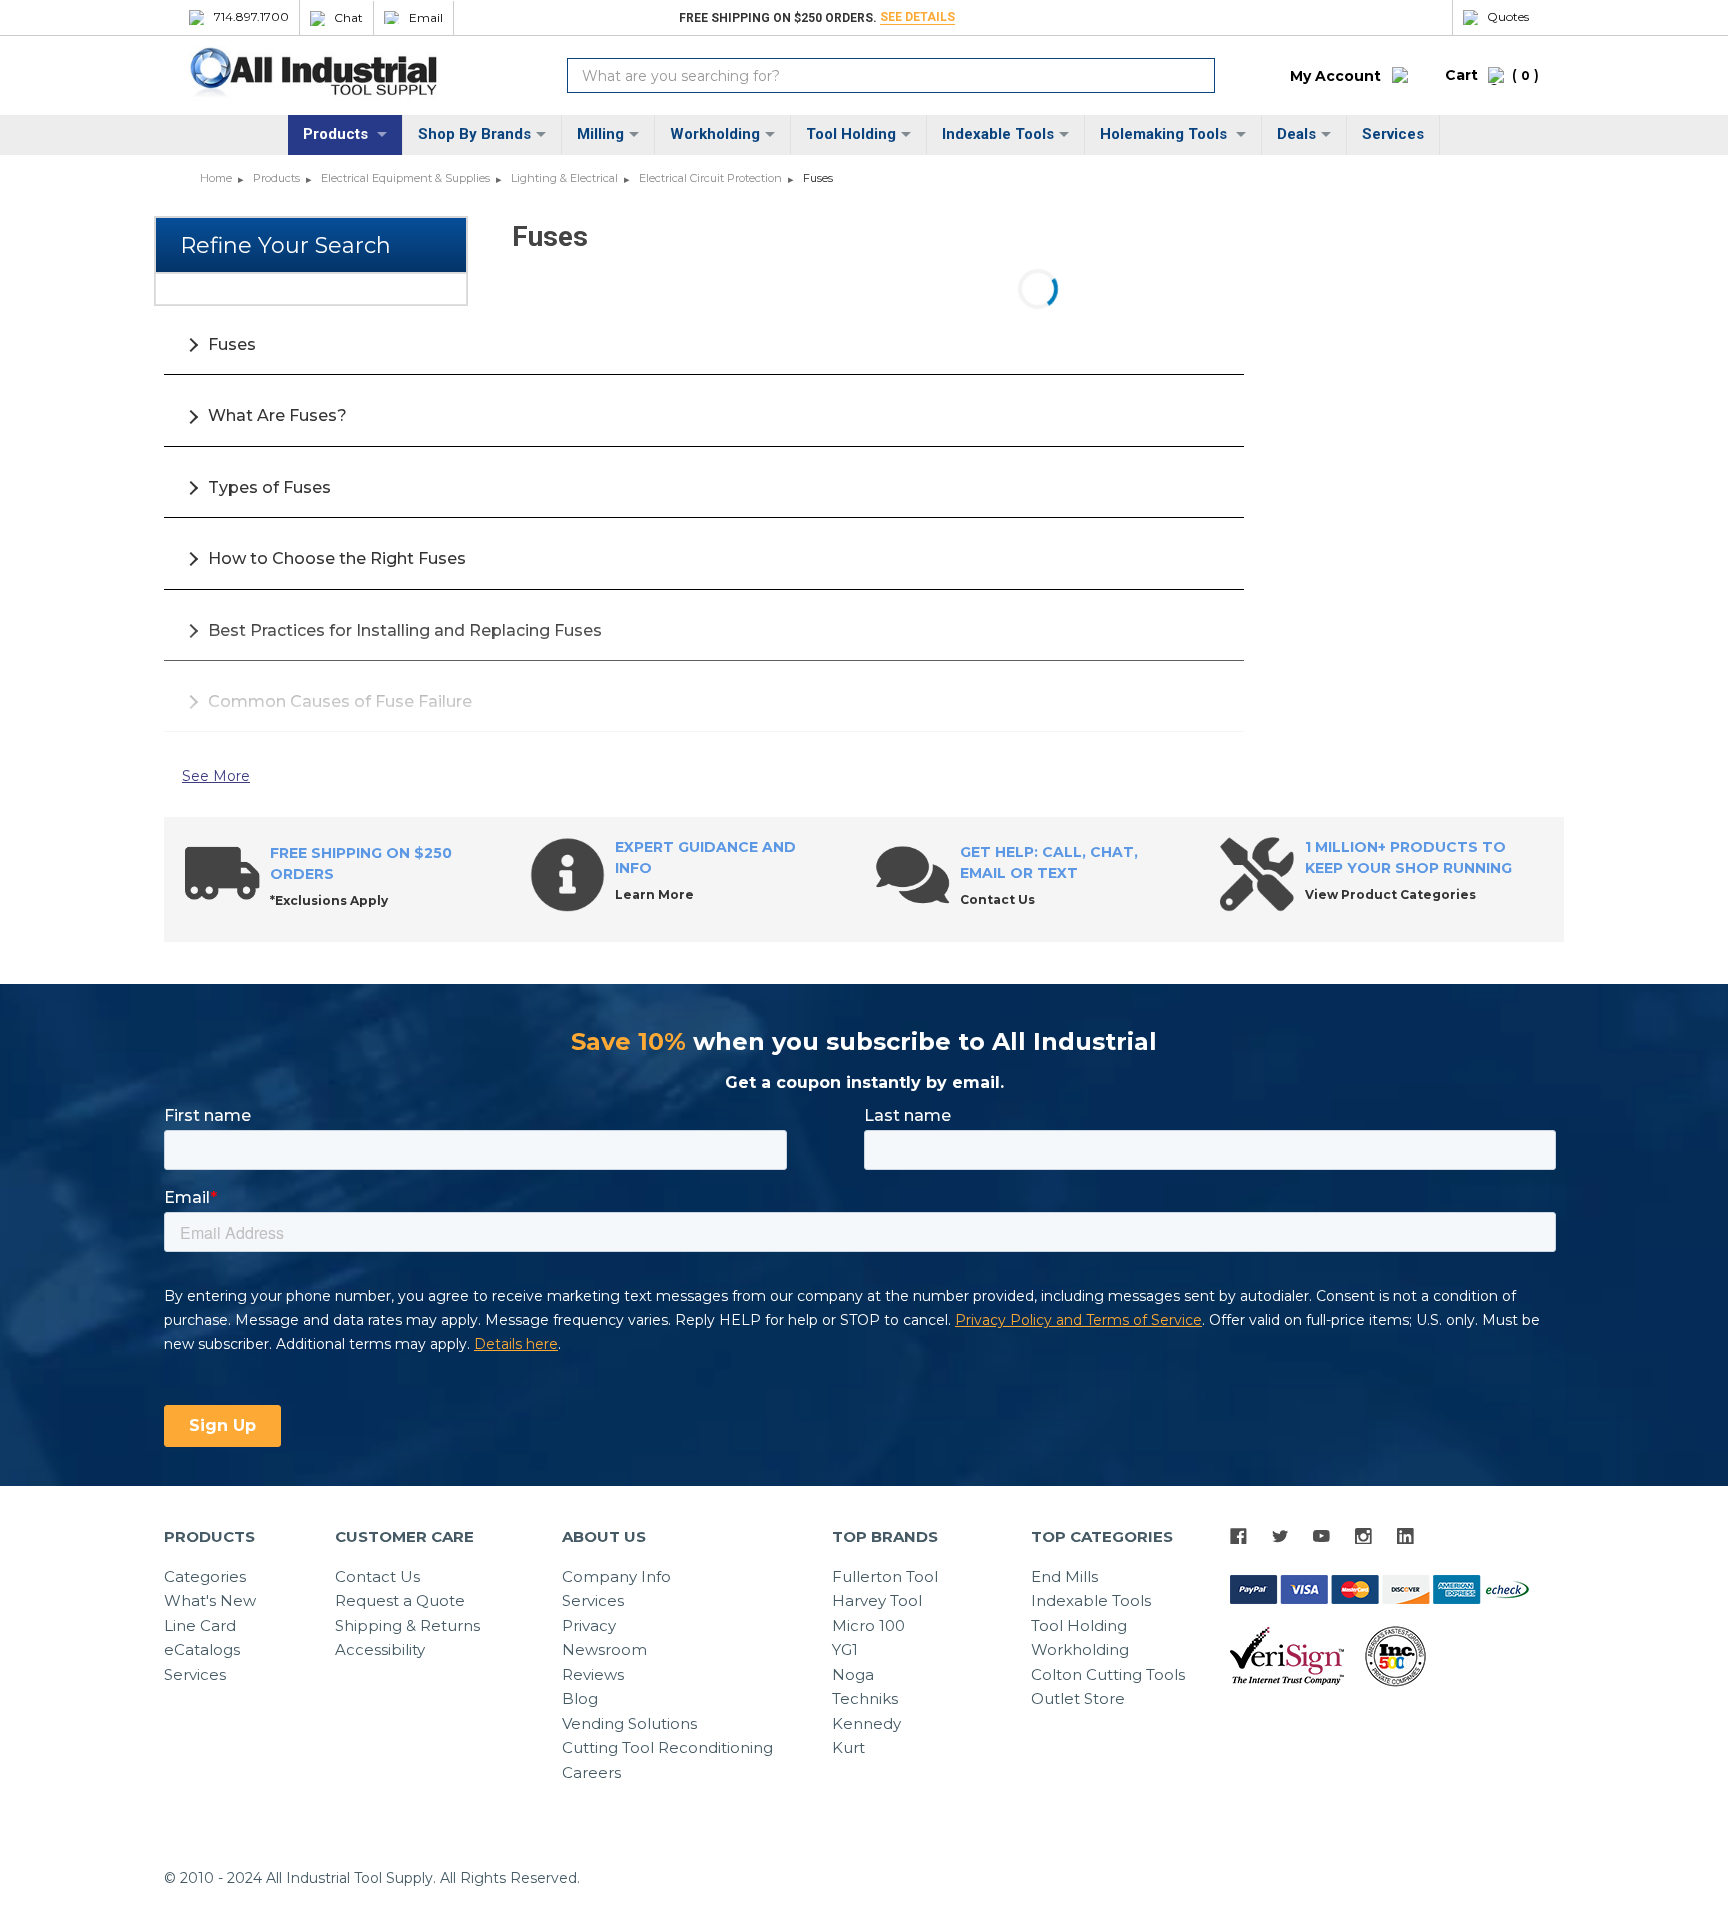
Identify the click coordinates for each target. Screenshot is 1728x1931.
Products (337, 134)
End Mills (1064, 1576)
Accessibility (380, 1649)
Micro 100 (868, 1625)
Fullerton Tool (885, 1576)
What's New (210, 1600)
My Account (1335, 76)
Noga (853, 1674)
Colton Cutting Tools (1108, 1674)
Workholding (715, 134)
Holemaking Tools (1165, 134)
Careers (591, 1772)
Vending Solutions (629, 1723)
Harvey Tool (877, 1600)
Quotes (1508, 17)
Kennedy (866, 1723)
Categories (205, 1576)
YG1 (845, 1649)
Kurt (848, 1747)
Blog (580, 1698)
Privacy (589, 1625)
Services (1393, 134)
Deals (1296, 134)
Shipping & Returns (407, 1625)
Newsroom (604, 1649)
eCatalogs (202, 1649)
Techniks (865, 1698)
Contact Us (377, 1576)
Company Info (616, 1576)
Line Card (200, 1625)
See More (216, 776)
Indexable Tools (998, 134)
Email (426, 18)
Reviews (593, 1674)
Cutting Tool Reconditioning (667, 1747)
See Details (917, 17)
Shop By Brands (474, 134)
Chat (348, 18)
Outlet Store (1078, 1698)
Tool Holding (851, 134)
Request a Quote (400, 1600)
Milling (600, 134)
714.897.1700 (251, 17)
